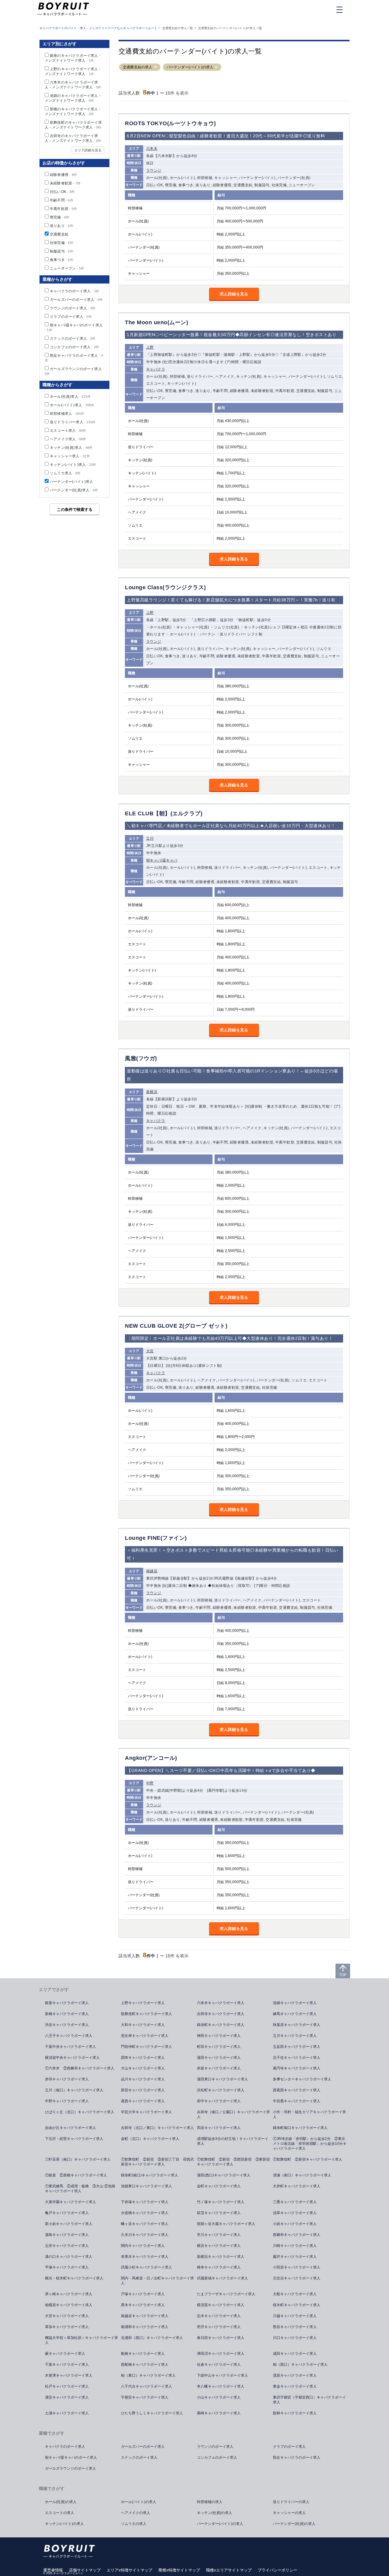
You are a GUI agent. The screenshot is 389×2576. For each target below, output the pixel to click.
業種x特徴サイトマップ (179, 2570)
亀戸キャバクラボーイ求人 (67, 2213)
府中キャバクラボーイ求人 (219, 2101)
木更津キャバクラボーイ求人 (69, 2375)
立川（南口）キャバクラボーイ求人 (74, 2090)
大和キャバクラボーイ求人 (143, 2025)
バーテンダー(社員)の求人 (294, 2524)
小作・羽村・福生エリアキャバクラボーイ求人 (309, 2114)
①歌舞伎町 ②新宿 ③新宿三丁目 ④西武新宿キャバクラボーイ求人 (157, 2162)
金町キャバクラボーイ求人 (219, 2186)
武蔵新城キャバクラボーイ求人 (222, 2278)
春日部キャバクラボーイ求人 (221, 2338)
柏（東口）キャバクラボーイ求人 (148, 2375)
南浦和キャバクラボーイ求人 (145, 2327)
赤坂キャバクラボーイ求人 (219, 2068)
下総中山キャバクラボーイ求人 (222, 2375)
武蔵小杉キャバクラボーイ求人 (146, 2267)
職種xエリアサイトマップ (229, 2570)
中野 (150, 1783)
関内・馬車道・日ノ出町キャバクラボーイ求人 (157, 2281)
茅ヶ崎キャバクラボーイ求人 (69, 2294)
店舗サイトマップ (85, 2570)
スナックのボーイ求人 (73, 339)
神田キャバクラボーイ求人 (219, 2036)
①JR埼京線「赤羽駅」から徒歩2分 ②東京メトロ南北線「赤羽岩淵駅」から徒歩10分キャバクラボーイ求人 (310, 2144)
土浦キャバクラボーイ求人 (67, 2413)
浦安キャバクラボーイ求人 (67, 2397)
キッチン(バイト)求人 (73, 465)
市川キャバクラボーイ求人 (219, 2235)
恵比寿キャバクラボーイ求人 (145, 2036)
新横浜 (152, 1092)
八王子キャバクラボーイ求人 (69, 2036)
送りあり (62, 226)
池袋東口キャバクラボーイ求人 (146, 2186)
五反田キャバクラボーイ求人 (297, 2047)
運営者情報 (53, 2570)
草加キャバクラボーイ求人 (67, 2327)
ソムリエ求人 (65, 473)
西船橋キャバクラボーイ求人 (145, 2364)
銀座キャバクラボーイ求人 (67, 2003)
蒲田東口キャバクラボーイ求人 (222, 2079)
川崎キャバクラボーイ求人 (295, 2246)
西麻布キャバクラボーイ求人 (297, 2235)
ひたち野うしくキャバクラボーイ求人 (152, 2413)
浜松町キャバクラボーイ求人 (221, 2090)
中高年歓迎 (63, 209)
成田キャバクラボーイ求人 (295, 2354)
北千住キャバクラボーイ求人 (297, 2058)
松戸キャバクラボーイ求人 (67, 2386)
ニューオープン (67, 268)
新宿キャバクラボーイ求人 (143, 2090)
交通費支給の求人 (138, 67)
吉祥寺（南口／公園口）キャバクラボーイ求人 (233, 2114)
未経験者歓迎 (65, 183)
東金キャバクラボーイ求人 (295, 2386)
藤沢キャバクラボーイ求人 (295, 2257)
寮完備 (60, 217)
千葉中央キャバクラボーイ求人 (71, 2047)
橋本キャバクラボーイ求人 (219, 2267)
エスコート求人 (68, 431)
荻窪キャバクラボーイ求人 (219, 2213)
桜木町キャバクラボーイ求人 (297, 2305)
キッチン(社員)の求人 (215, 2513)
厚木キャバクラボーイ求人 (143, 2305)
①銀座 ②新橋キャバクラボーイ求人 (76, 2175)
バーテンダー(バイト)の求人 (190, 67)
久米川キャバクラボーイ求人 (145, 2235)
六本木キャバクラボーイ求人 (221, 2003)
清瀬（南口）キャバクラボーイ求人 (302, 2175)
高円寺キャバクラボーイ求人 (297, 2068)
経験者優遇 (63, 175)
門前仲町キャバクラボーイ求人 (146, 2047)
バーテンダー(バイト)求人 (72, 482)
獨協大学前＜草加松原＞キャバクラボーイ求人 (81, 2340)
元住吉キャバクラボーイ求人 (297, 2278)
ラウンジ (154, 170)
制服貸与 (62, 251)
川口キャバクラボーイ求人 (295, 2338)
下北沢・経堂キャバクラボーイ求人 (74, 2139)
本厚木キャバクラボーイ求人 (145, 2257)
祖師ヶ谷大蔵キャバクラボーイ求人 (226, 2224)
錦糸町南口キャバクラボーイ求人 (300, 2128)
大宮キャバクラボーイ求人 (67, 2316)
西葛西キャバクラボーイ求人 (297, 2090)
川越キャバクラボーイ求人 (295, 2316)
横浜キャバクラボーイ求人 (219, 2246)
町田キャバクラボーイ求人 (219, 2047)
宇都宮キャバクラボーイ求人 (145, 2397)
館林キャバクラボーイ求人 (295, 2413)
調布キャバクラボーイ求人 (143, 2058)
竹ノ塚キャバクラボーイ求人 (221, 2202)
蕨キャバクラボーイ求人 (65, 2354)
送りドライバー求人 (73, 422)
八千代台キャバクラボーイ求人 (146, 2386)
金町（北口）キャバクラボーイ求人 (150, 2139)
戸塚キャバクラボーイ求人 (143, 2294)
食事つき (62, 260)
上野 (150, 347)
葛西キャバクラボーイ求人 (143, 2101)
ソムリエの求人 (134, 2524)
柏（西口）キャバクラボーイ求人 (300, 2364)
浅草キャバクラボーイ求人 (295, 2213)
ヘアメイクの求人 (136, 2513)
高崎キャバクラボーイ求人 (219, 2413)
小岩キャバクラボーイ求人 (295, 2224)
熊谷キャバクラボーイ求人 (295, 2327)
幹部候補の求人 (210, 2502)
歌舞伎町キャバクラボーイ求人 (146, 2014)
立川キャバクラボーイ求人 (295, 2036)
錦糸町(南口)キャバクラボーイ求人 (150, 2175)
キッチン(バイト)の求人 (64, 2524)
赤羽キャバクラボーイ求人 (67, 2079)
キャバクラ (156, 369)
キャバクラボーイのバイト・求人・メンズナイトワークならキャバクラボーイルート (98, 28)
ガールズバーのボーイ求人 (76, 300)
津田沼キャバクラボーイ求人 (221, 2354)
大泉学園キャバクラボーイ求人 (71, 2202)
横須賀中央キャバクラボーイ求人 (72, 2058)
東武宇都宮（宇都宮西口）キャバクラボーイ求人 (309, 2400)
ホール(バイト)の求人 (139, 2502)
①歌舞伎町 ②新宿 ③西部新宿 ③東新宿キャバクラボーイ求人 (233, 2162)
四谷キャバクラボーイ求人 (219, 2128)
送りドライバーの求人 (291, 2502)
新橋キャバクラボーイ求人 (67, 2014)
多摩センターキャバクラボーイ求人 (302, 2079)
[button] (155, 67)
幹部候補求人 (67, 414)
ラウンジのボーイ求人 (73, 308)
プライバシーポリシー (277, 2570)
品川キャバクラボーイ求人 (143, 2079)
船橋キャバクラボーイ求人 (143, 2354)
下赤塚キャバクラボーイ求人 (145, 2202)
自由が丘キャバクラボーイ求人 (71, 2128)
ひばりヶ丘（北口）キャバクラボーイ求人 (80, 2112)
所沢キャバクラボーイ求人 (219, 2327)
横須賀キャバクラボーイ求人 (221, 2305)
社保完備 (62, 243)
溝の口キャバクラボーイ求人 (69, 2257)
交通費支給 (59, 234)
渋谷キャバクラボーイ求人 (67, 2025)
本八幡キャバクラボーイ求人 (221, 2386)
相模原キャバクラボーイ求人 (69, 2305)
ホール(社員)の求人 (61, 2502)
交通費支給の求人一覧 (178, 28)
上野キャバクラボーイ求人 (143, 2003)
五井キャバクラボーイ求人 (67, 2246)
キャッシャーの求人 (289, 2513)
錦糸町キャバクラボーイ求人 (221, 2025)
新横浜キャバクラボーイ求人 (221, 2257)
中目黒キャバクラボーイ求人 (297, 2101)
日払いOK (62, 192)
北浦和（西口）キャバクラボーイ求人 (152, 2338)
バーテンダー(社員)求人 (74, 490)
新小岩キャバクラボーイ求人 (69, 2224)
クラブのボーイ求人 (71, 317)
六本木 (152, 149)
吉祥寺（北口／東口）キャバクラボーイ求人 (157, 2128)
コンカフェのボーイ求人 (74, 347)
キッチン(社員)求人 (71, 448)
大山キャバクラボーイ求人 (143, 2068)
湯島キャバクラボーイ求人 (67, 2235)
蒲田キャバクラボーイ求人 (219, 2058)
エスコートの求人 (60, 2513)
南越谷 (152, 1571)
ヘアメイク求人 (68, 439)
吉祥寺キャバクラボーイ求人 (221, 2014)
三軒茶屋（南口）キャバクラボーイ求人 (78, 2159)
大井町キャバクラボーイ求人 (297, 2186)
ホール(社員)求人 (70, 397)
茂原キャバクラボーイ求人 (295, 2375)
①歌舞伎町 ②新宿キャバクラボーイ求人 (308, 2159)
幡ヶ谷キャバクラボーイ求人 (145, 2224)
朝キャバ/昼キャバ (162, 860)
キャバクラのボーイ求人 (74, 291)
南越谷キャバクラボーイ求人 (145, 2316)
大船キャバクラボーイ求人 (295, 2294)
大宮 (150, 1351)
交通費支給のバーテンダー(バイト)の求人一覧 (230, 28)
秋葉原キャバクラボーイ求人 (297, 2025)
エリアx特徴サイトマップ (129, 2570)
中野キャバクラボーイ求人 (67, 2101)
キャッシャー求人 (70, 456)
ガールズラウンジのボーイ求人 (71, 2468)
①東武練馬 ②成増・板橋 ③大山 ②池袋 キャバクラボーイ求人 (82, 2189)
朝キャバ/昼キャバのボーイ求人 (71, 2457)
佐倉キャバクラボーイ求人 (219, 2364)
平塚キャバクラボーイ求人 (67, 2267)
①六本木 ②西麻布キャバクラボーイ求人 (80, 2068)
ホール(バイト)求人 (72, 405)
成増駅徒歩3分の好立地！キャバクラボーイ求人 (233, 2141)
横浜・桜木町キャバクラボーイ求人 (74, 2278)
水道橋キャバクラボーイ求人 (145, 2213)
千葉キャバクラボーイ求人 (67, 2364)
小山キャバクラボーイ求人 (219, 2397)
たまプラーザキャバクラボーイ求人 (226, 2294)
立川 (150, 838)
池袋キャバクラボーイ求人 (295, 2003)
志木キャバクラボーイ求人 (219, 2316)
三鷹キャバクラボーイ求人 (295, 2202)
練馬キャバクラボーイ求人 (295, 2014)
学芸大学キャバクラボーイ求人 (146, 2112)
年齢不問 (62, 200)
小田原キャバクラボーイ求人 (297, 2267)
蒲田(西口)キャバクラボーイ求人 (224, 2175)
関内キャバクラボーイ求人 (143, 2246)
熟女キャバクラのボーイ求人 (297, 2457)
